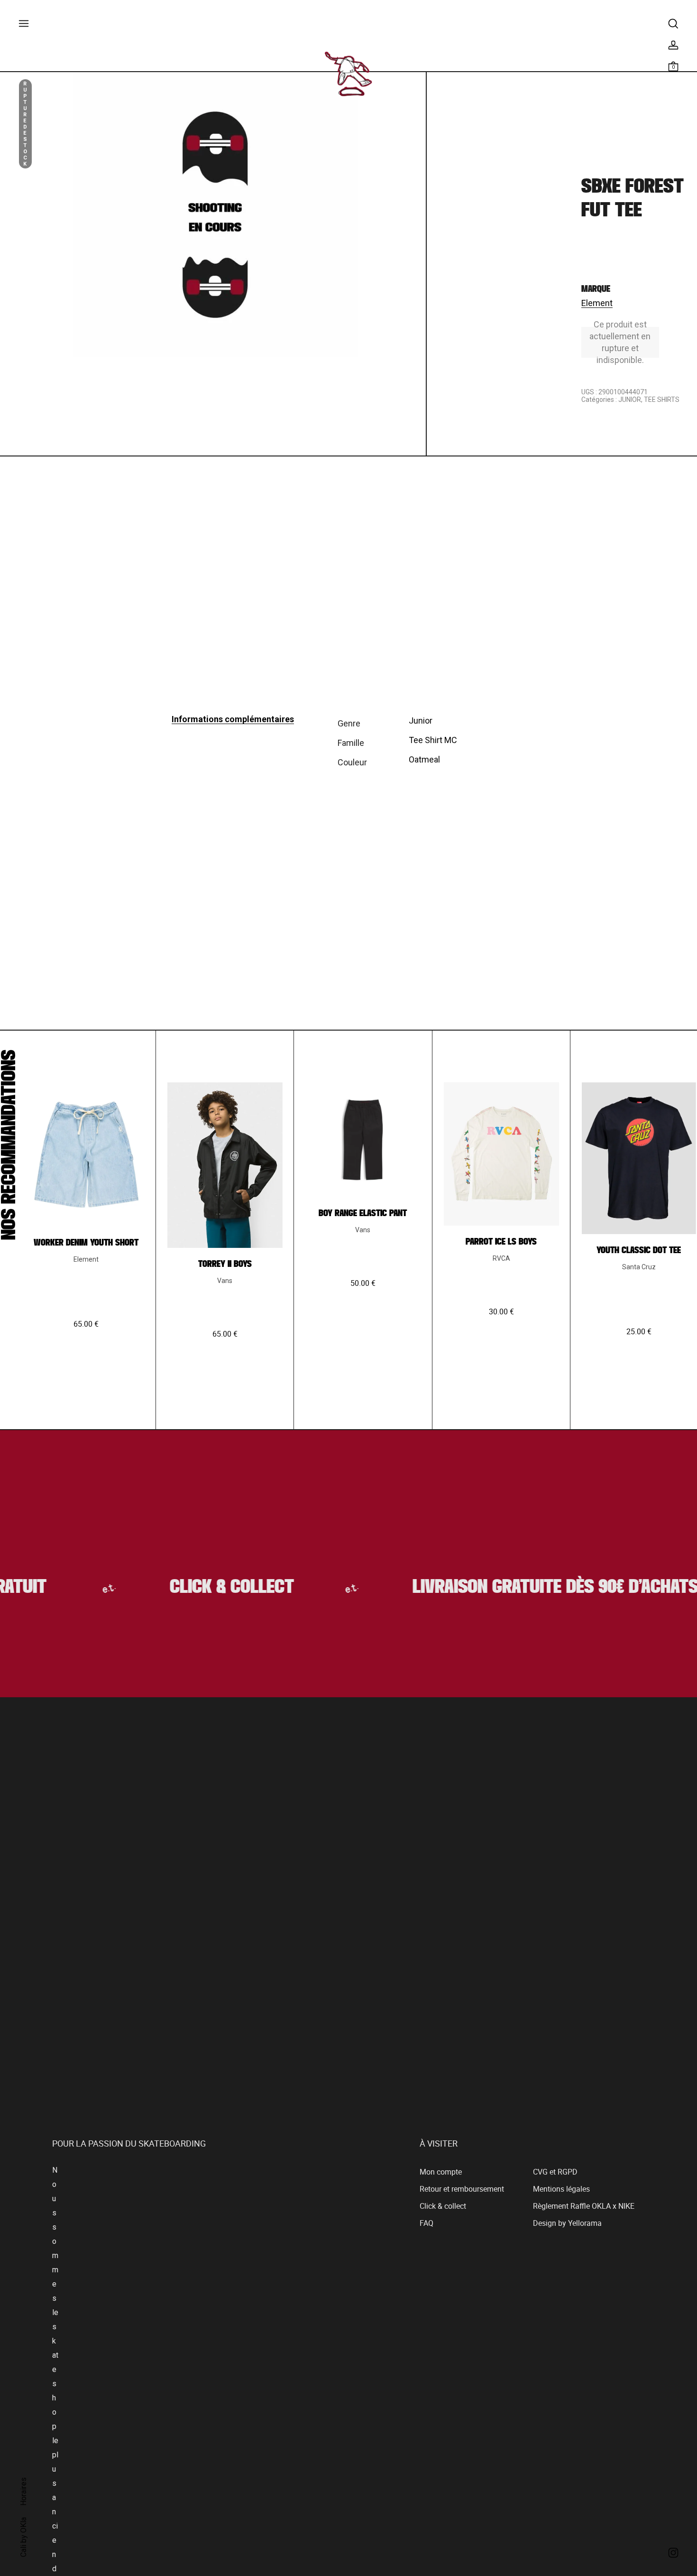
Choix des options (86, 1413)
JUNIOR (630, 400)
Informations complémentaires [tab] (233, 719)
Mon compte (441, 2175)
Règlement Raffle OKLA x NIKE (584, 2209)
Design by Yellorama (567, 2226)
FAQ (426, 2226)
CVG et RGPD (555, 2175)
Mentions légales (561, 2192)
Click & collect (443, 2209)
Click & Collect (211, 1590)
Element (597, 303)
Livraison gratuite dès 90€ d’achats (537, 1590)
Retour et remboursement (462, 2192)
